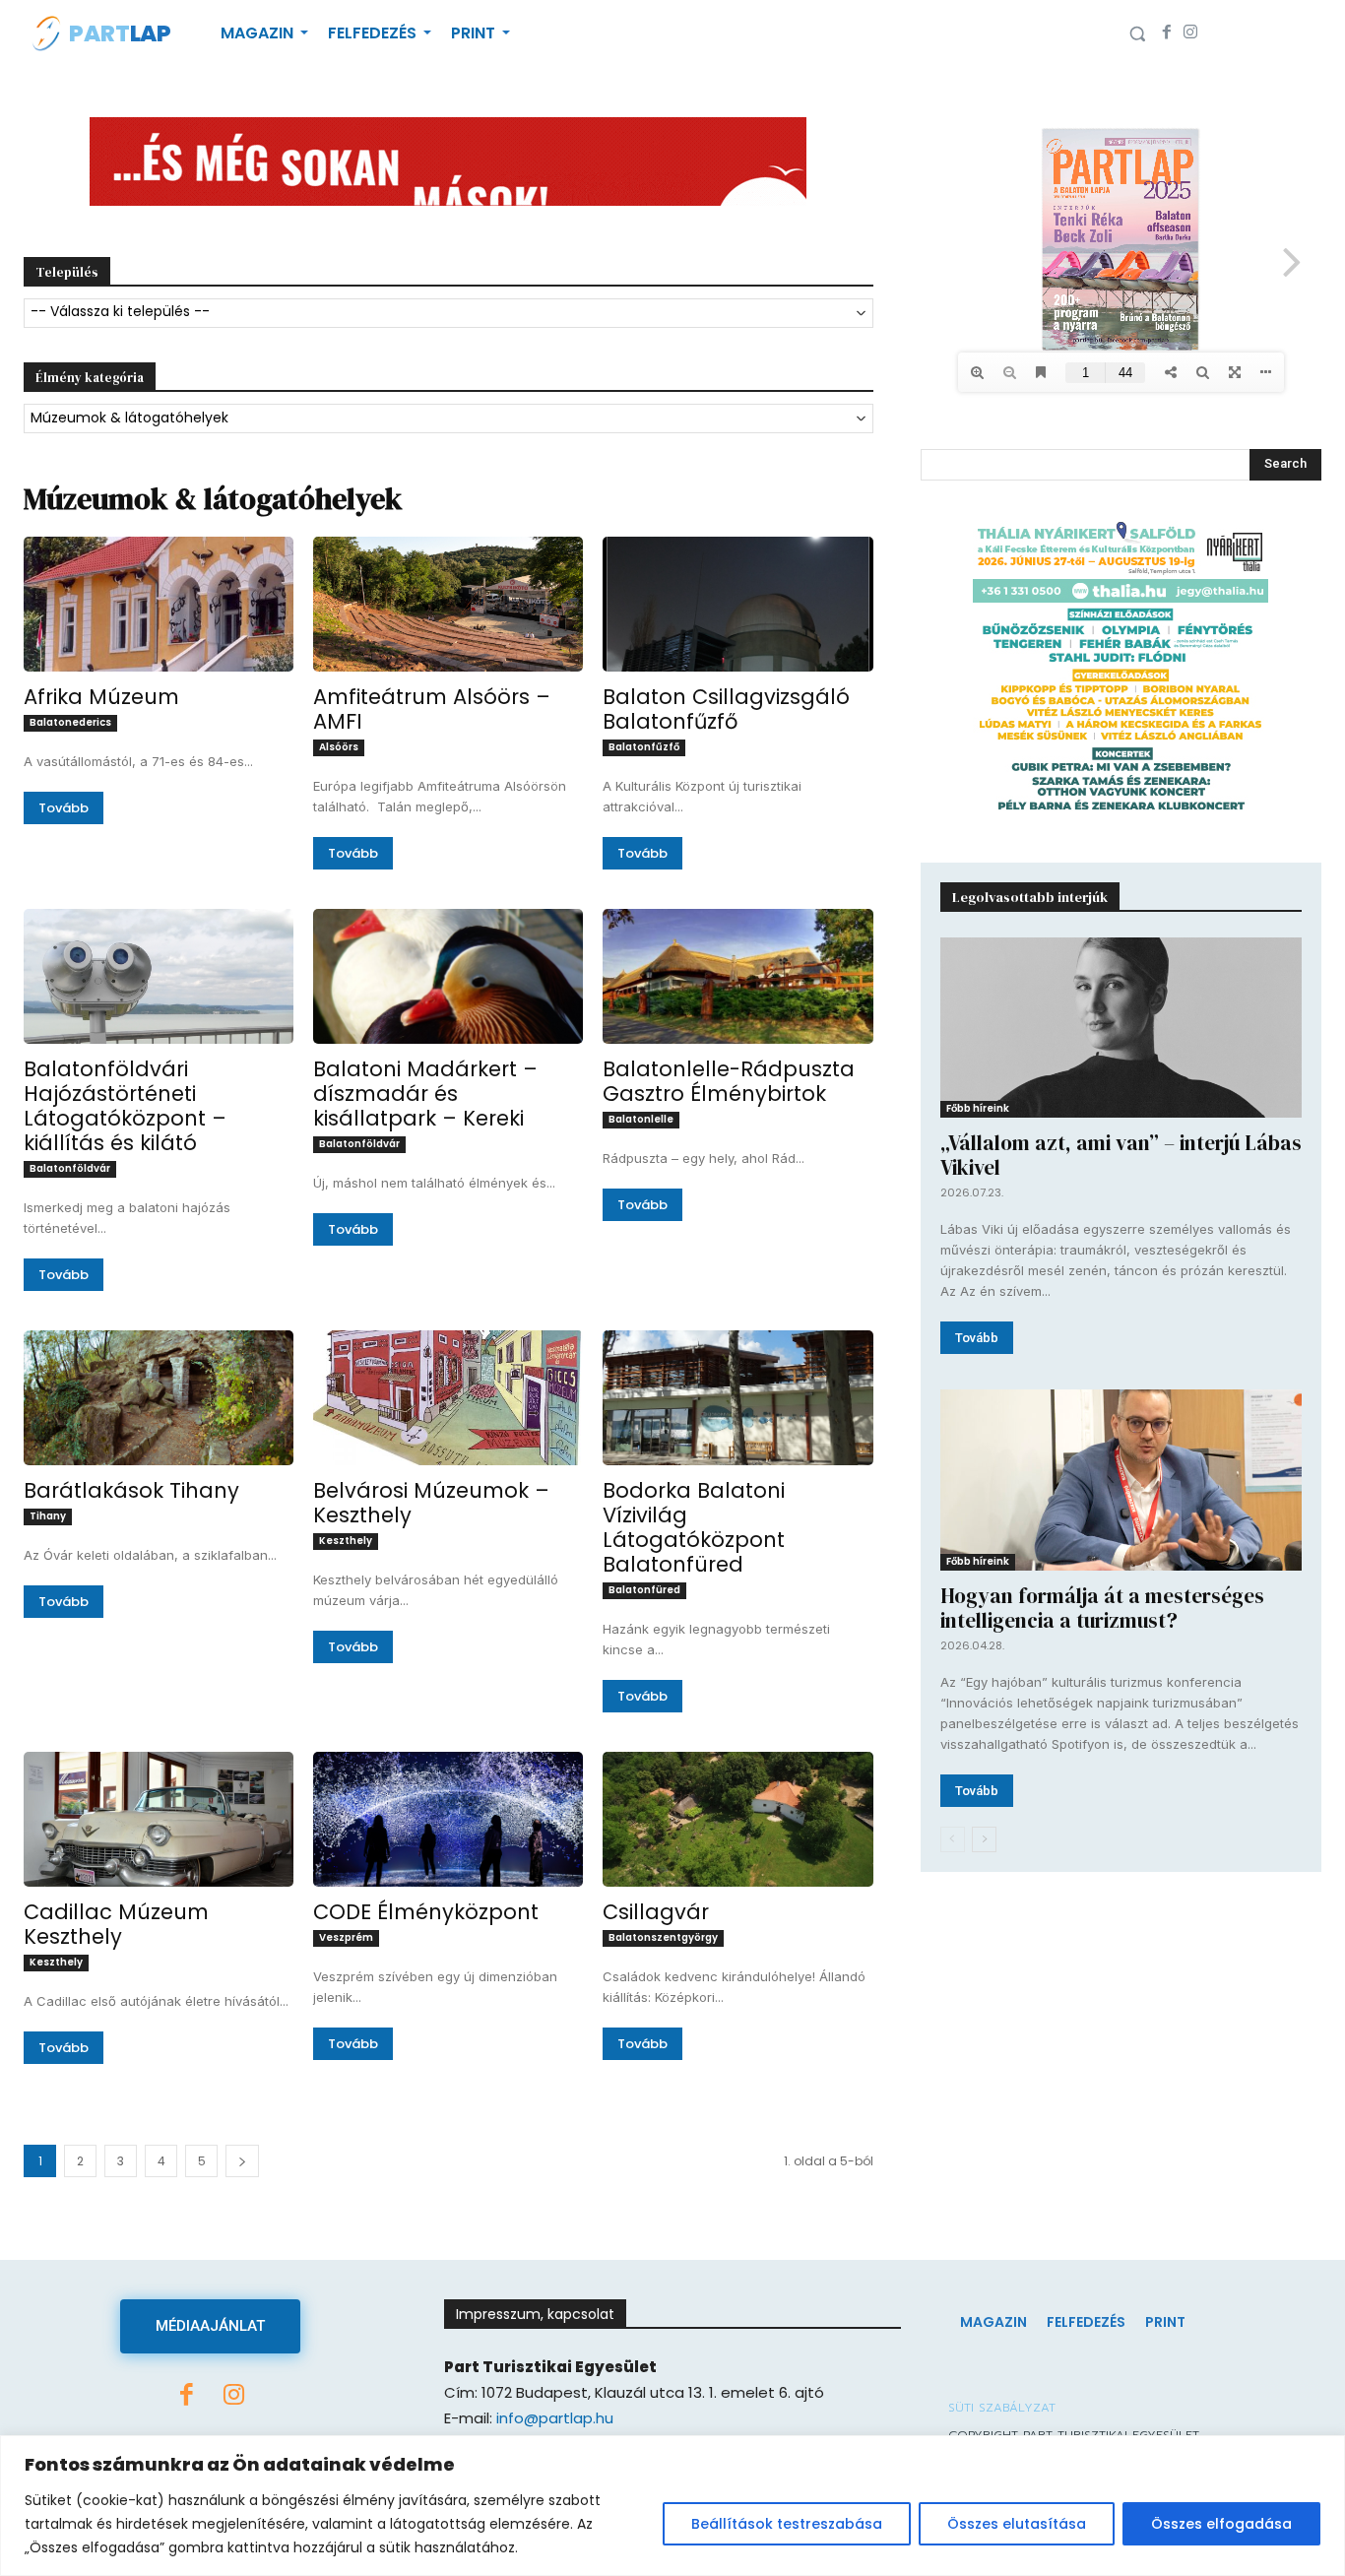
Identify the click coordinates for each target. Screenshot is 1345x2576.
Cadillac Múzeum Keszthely (116, 1924)
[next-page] (984, 1839)
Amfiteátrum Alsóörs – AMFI (432, 709)
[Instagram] (1190, 33)
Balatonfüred (644, 1590)
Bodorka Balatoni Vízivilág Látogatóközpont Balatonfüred (694, 1527)
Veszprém (346, 1937)
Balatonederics (70, 722)
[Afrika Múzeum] (159, 604)
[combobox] (448, 313)
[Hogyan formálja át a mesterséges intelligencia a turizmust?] (1121, 1480)
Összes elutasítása (1017, 2524)
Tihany (48, 1516)
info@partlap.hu (555, 2418)
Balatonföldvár (70, 1168)
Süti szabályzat (1002, 2408)
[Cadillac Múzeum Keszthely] (159, 1819)
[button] (1137, 33)
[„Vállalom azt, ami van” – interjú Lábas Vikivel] (1121, 1028)
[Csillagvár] (737, 1819)
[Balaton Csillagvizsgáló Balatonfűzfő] (737, 604)
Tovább (64, 808)
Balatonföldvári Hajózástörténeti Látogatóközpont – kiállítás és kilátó (125, 1106)
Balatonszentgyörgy (663, 1937)
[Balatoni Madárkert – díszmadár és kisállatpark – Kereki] (448, 976)
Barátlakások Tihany (131, 1490)
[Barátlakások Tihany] (159, 1398)
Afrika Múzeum (101, 697)
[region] (672, 2506)
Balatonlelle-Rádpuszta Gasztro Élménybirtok (729, 1081)
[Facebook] (1167, 33)
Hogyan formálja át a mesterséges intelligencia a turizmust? (1102, 1608)
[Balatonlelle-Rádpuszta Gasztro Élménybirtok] (737, 976)
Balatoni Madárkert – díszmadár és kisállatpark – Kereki (425, 1094)
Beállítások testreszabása (787, 2524)
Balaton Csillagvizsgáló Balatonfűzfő (726, 709)
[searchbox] (448, 313)
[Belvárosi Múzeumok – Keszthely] (448, 1398)
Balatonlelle (641, 1119)
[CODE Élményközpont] (448, 1819)
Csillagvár (656, 1912)
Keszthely (346, 1541)
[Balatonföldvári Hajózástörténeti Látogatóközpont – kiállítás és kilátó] (159, 976)
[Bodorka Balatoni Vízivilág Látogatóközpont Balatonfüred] (737, 1398)
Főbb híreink (978, 1108)
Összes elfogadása (1221, 2524)
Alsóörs (339, 747)
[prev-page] (953, 1839)
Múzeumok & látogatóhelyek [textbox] (129, 418)
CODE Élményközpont (426, 1912)
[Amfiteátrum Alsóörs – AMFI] (448, 604)
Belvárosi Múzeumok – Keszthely (431, 1503)
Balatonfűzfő (644, 747)
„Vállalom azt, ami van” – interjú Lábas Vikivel (1121, 1155)
